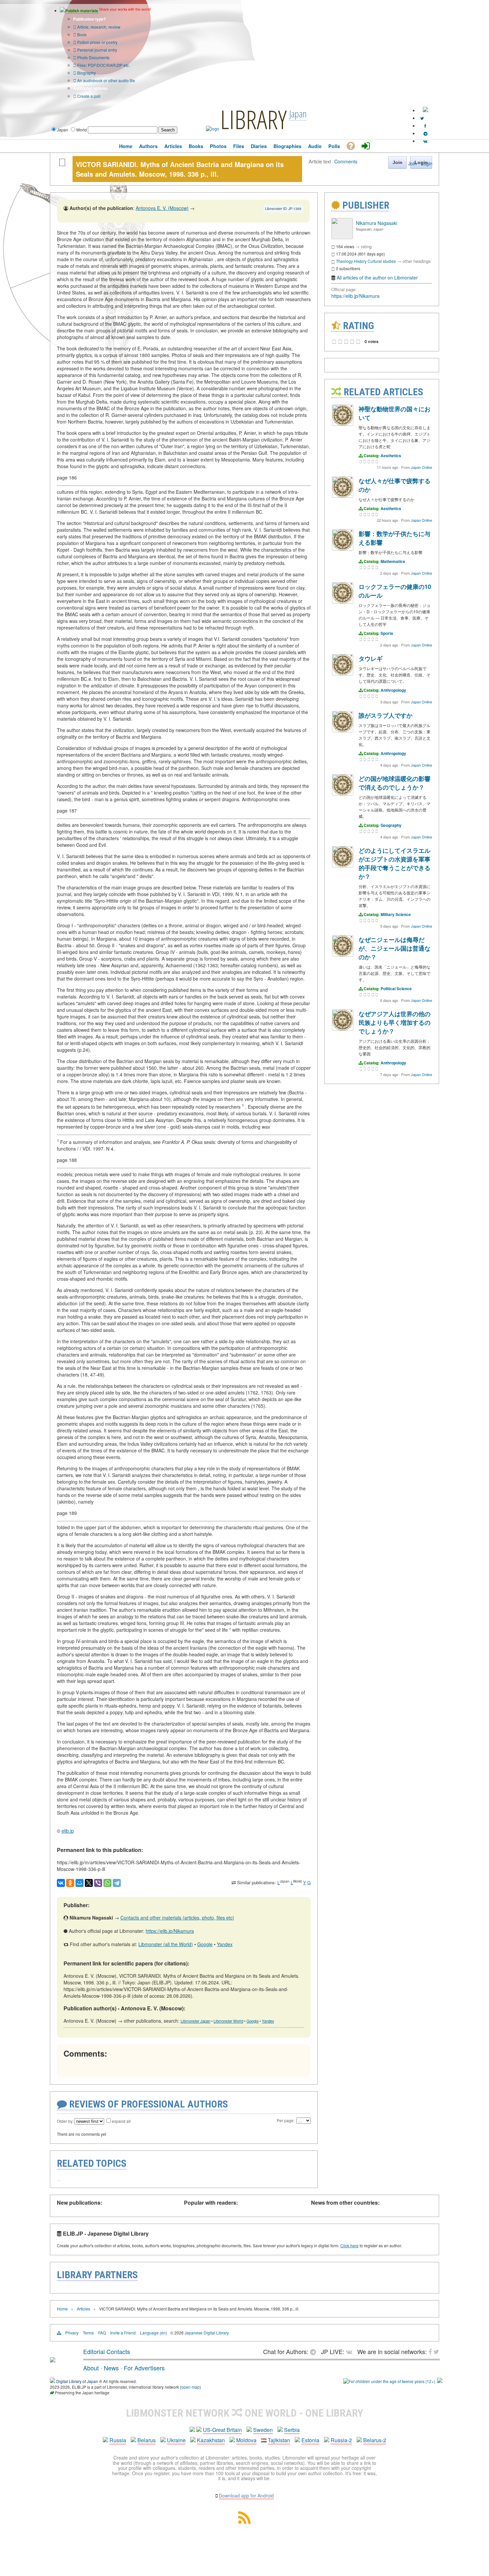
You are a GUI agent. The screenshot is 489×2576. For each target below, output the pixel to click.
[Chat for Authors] (425, 133)
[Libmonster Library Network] (440, 2381)
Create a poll (88, 96)
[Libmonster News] (422, 118)
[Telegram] (117, 1883)
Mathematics (393, 561)
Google (205, 1944)
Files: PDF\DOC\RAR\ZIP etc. (103, 65)
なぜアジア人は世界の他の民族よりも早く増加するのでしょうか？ (395, 1022)
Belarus (147, 2440)
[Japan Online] (343, 424)
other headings (417, 261)
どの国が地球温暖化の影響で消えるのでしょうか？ (395, 783)
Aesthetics (391, 456)
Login (427, 163)
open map (190, 2387)
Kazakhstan (211, 2440)
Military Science (396, 914)
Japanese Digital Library (207, 2333)
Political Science (396, 989)
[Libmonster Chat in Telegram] (315, 2351)
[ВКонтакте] (61, 1883)
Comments (346, 161)
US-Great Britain (222, 2430)
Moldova (246, 2440)
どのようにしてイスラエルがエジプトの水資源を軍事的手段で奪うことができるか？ (395, 863)
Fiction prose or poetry (97, 42)
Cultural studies (382, 261)
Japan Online (421, 467)
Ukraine (176, 2440)
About (91, 2368)
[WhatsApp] (107, 1883)
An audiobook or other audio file (106, 80)
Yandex (225, 1944)
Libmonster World (228, 2021)
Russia (118, 2440)
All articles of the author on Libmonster (377, 277)
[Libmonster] (53, 2360)
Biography (86, 73)
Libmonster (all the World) (166, 1944)
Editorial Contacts (107, 2351)
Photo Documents (93, 57)
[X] (89, 1883)
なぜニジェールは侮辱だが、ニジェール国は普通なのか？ (395, 948)
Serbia (292, 2430)
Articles (83, 2309)
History (360, 261)
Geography (391, 825)
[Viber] (98, 1883)
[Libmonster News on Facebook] (425, 126)
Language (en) (154, 2333)
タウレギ (371, 658)
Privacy (72, 2333)
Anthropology (393, 690)
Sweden (263, 2430)
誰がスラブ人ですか (386, 715)
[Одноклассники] (70, 1883)
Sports (387, 633)
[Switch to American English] (425, 110)
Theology (344, 261)
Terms (88, 2333)
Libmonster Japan (195, 2021)
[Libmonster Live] (425, 141)
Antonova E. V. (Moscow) (162, 208)
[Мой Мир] (80, 1883)
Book (81, 34)
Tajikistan (279, 2440)
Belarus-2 (375, 2440)
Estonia (310, 2440)
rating (366, 246)
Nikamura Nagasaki (377, 223)
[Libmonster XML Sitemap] (244, 2522)
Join (412, 163)
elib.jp (68, 1831)
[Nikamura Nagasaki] (342, 237)
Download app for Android (246, 2495)
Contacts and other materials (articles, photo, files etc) (177, 1918)
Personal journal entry (97, 50)
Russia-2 (341, 2440)
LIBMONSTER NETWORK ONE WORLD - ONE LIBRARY (245, 2413)
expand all (121, 2121)
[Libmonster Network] (389, 2381)
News (111, 2368)
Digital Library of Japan (77, 2381)
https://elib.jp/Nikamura (170, 1931)
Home (62, 2309)
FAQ (102, 2333)
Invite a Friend (123, 2333)
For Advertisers (144, 2368)
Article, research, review (98, 27)
